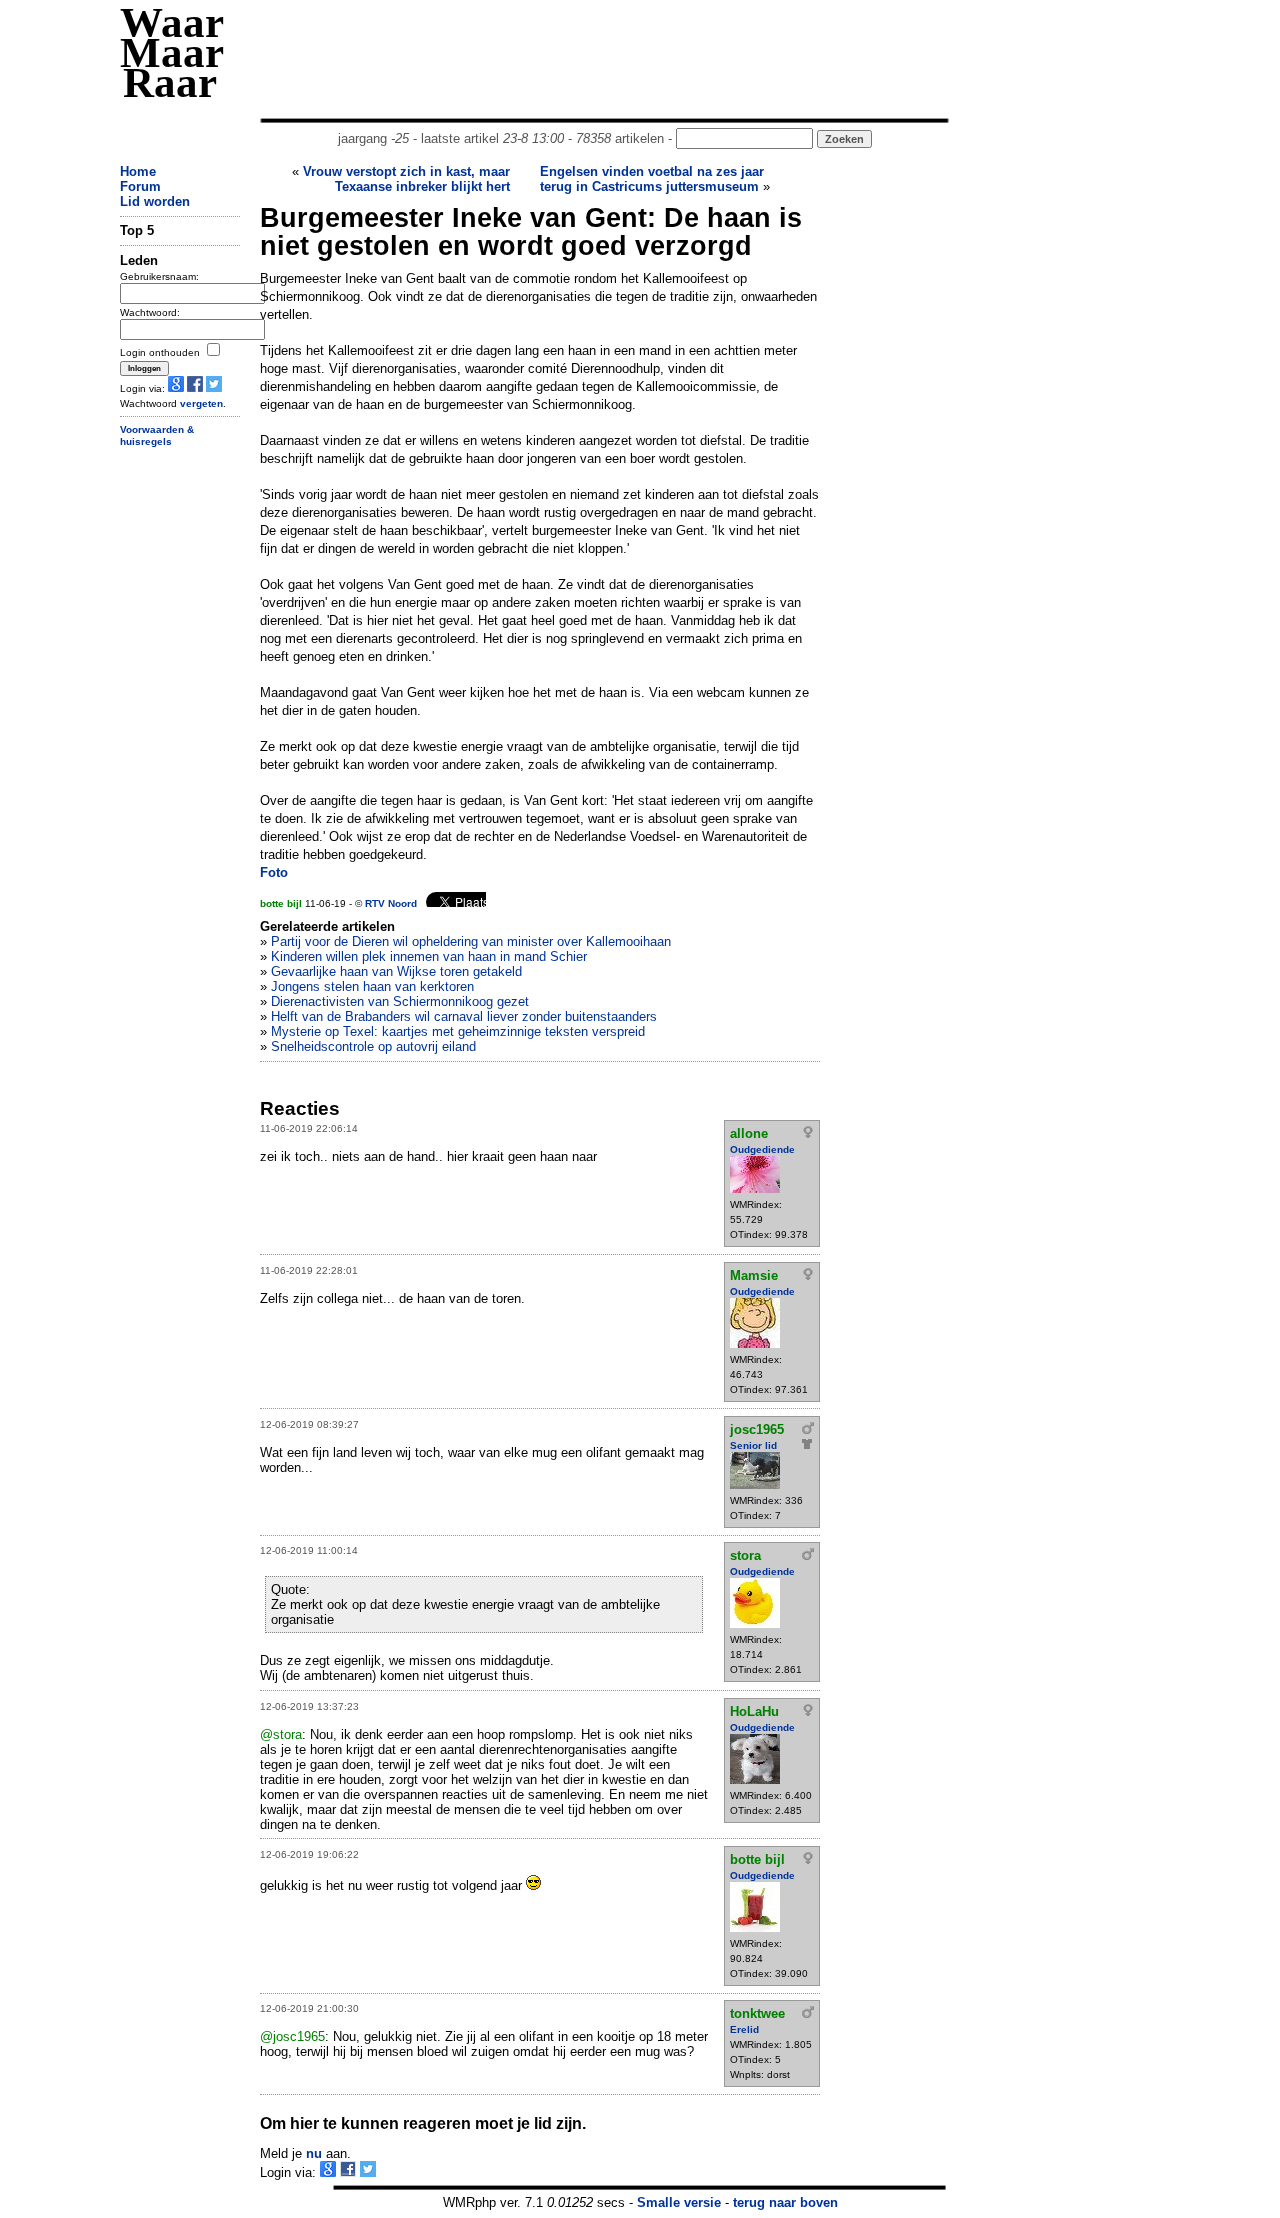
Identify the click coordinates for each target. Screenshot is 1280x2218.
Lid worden (155, 201)
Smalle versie (679, 2202)
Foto (274, 872)
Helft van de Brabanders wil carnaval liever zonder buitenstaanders (464, 1016)
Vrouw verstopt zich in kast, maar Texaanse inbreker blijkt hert (406, 179)
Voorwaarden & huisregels (157, 436)
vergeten (201, 403)
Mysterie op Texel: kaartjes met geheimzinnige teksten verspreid (458, 1031)
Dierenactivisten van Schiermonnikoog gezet (400, 1001)
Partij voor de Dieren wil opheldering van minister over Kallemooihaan (471, 941)
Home (138, 171)
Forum (140, 186)
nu (314, 2153)
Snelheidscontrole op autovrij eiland (373, 1046)
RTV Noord (391, 903)
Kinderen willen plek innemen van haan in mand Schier (429, 956)
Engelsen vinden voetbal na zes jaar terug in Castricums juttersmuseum (652, 179)
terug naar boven (785, 2202)
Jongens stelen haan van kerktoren (372, 986)
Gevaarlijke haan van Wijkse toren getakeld (396, 971)
